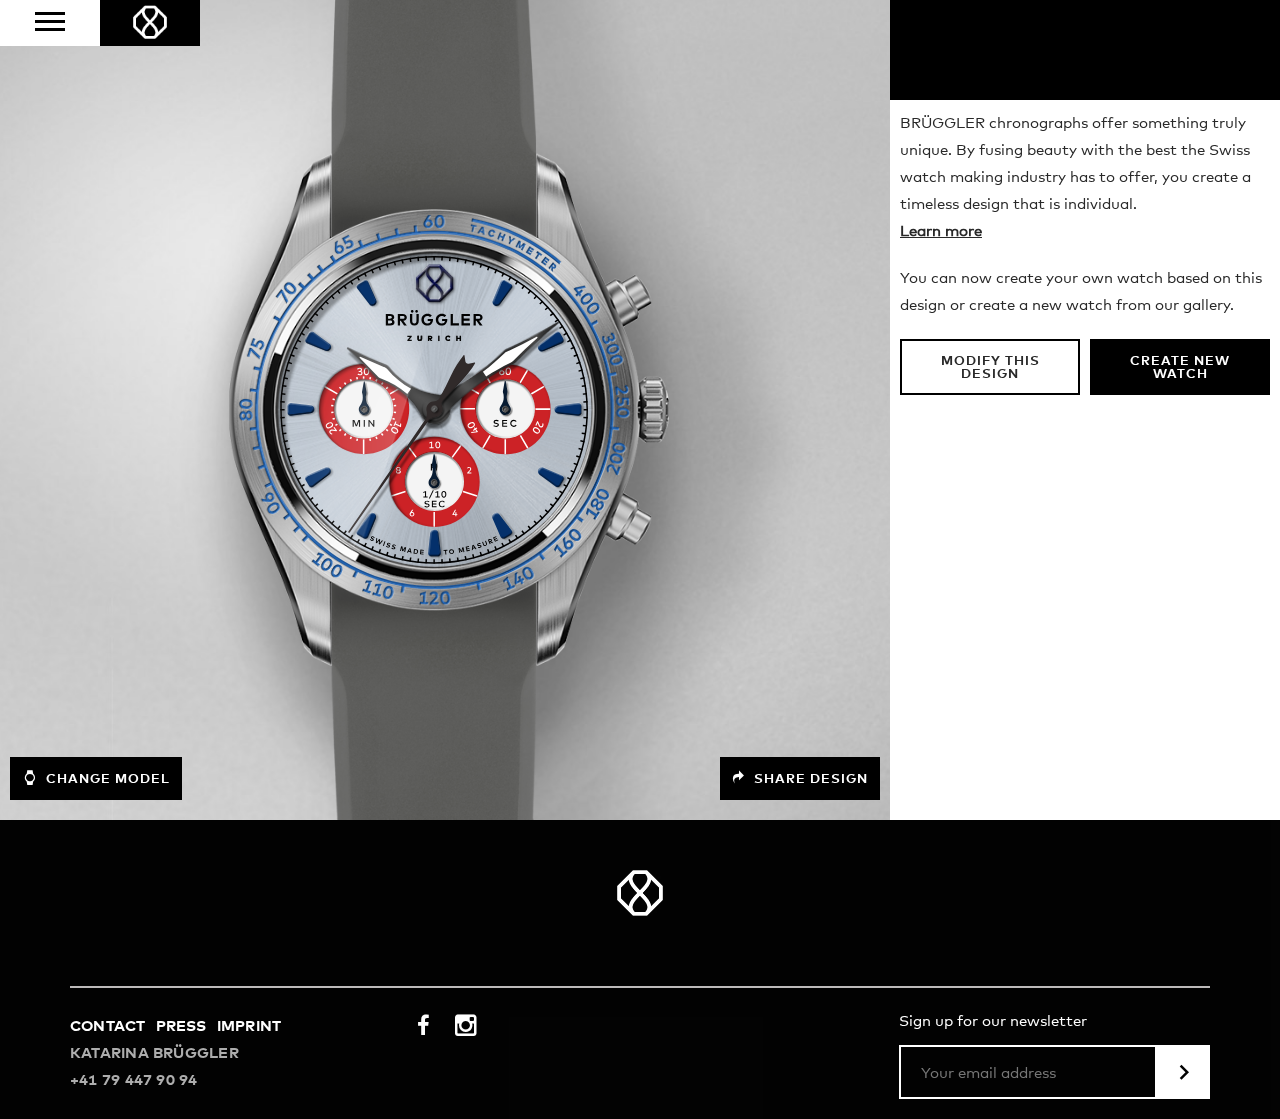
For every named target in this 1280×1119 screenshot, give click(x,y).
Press (181, 1026)
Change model (106, 779)
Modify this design (990, 368)
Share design (809, 779)
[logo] (150, 23)
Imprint (249, 1026)
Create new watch (1180, 368)
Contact (108, 1026)
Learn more (941, 231)
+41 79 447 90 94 (134, 1080)
